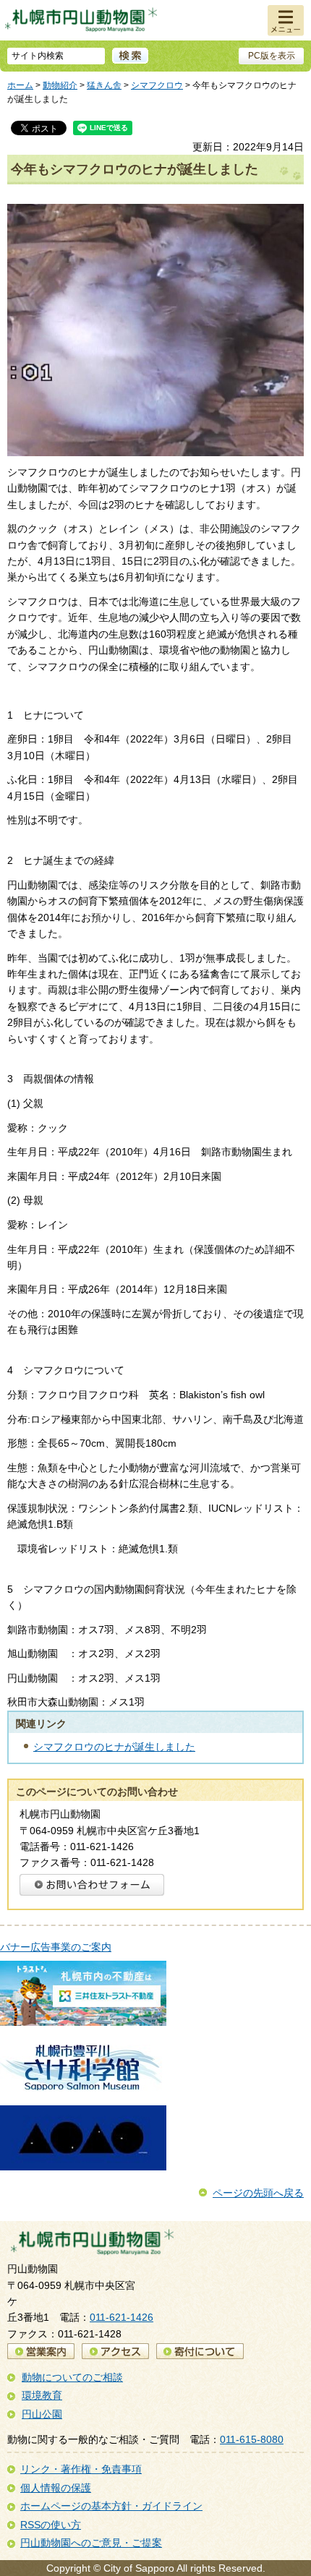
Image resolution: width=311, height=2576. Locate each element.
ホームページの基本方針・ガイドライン (111, 2506)
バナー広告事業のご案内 (56, 1947)
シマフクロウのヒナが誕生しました (114, 1747)
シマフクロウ (157, 85)
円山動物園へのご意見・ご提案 (91, 2543)
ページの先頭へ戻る (258, 2193)
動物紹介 (60, 85)
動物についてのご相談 (72, 2377)
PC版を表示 (272, 56)
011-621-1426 (122, 2317)
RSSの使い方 (51, 2525)
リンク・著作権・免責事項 (81, 2469)
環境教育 (42, 2395)
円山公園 (42, 2414)
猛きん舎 (104, 85)
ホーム (20, 85)
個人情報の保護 (56, 2488)
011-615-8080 (252, 2439)
